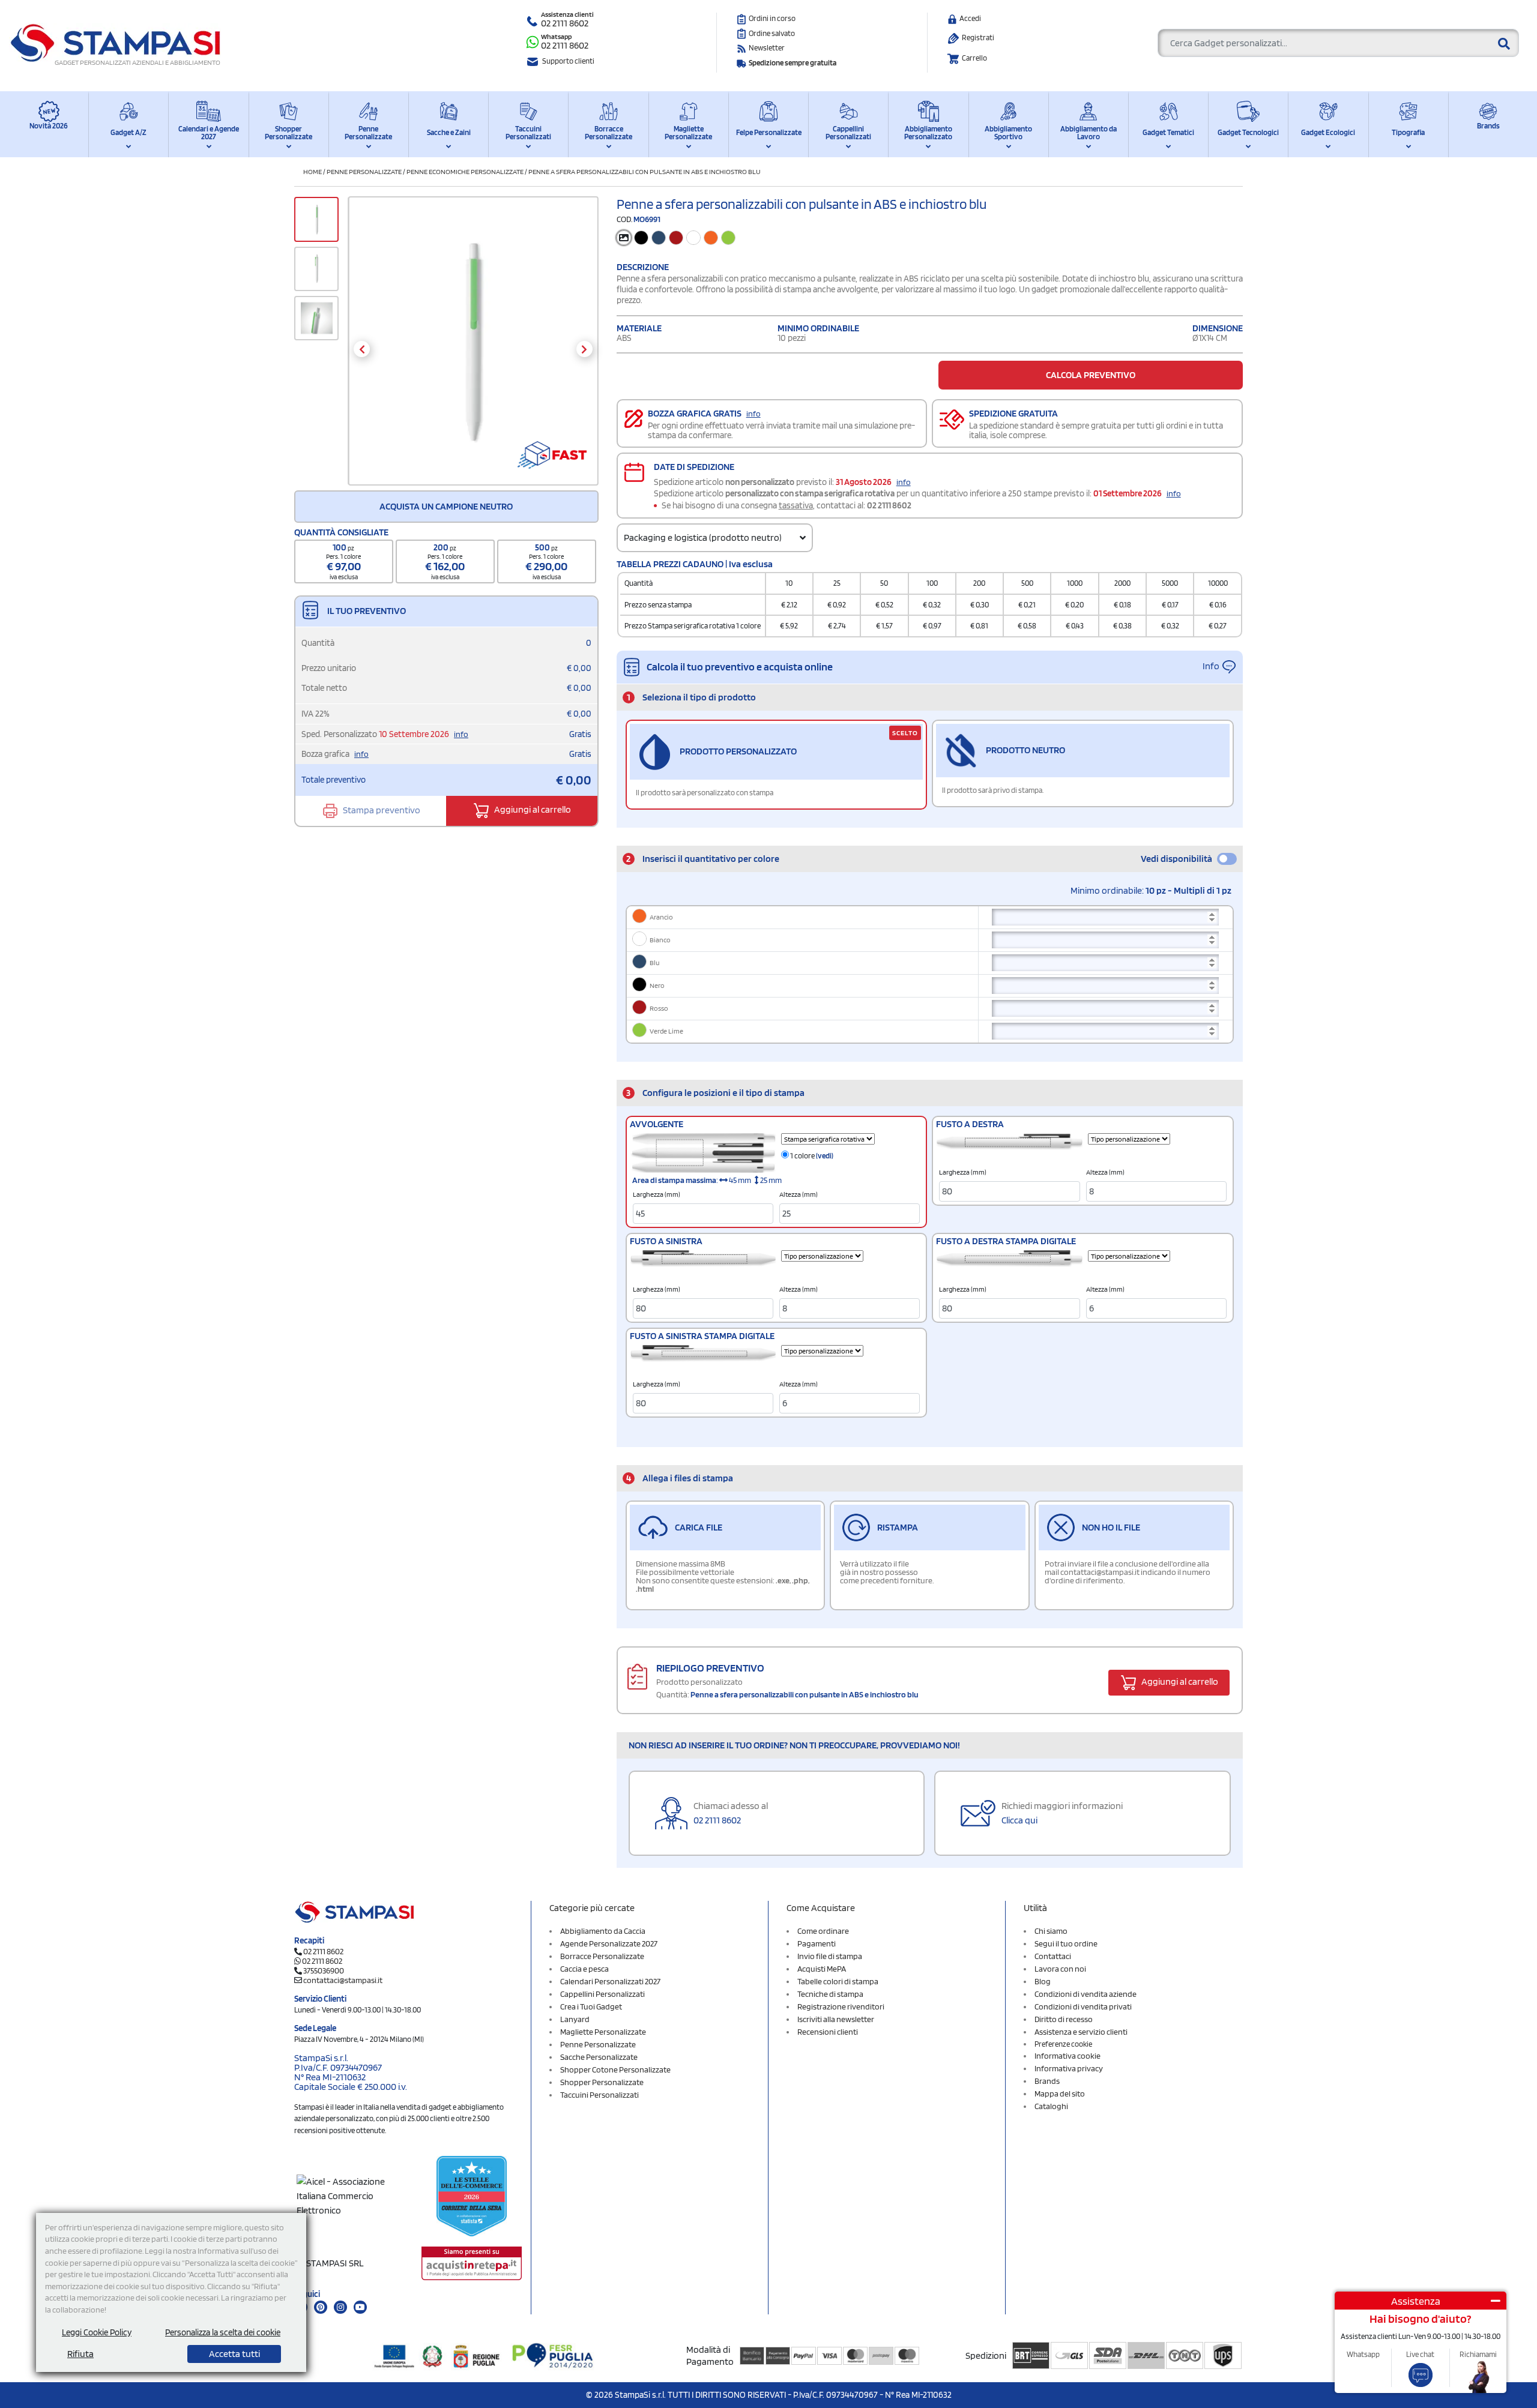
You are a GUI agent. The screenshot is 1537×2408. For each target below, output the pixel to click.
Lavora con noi (1060, 1969)
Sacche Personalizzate (599, 2057)
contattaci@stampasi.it (343, 1980)
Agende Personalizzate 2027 (609, 1943)
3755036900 (324, 1970)
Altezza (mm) (799, 1194)
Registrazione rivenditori (841, 2006)
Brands (1488, 126)
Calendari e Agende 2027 (209, 133)
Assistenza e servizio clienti (1081, 2032)
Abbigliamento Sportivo (1008, 133)
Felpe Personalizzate (769, 132)
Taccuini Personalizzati (528, 133)
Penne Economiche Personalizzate (465, 171)
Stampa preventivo (381, 810)
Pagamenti (817, 1943)
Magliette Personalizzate (688, 133)
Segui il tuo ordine (1066, 1943)
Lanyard (575, 2019)
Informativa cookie (1067, 2056)
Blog (1043, 1981)
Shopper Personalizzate (288, 133)
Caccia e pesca (584, 1969)
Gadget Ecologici (1328, 132)
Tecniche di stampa (830, 1994)
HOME (313, 171)
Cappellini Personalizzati (848, 133)
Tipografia (1408, 132)
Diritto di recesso (1064, 2019)
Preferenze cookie (1063, 2044)
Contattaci (1053, 1956)
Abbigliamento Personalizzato (928, 133)
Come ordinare (823, 1931)
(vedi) (825, 1156)
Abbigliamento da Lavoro (1089, 133)
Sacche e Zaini (449, 132)
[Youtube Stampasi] (360, 2307)
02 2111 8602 (565, 23)
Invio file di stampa (830, 1956)
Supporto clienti (568, 61)
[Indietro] (362, 349)
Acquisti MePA (822, 1969)
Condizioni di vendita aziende (1086, 1994)
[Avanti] (584, 349)
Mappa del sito (1060, 2093)
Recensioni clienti (828, 2032)
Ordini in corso (772, 18)
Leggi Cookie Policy (97, 2332)
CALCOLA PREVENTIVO (1091, 375)
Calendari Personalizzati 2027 (610, 1981)
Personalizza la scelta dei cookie (223, 2332)
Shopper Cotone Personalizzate (615, 2069)
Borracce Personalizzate (608, 133)
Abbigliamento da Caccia (603, 1931)
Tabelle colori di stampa (838, 1981)
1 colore (811, 1156)
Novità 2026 (49, 126)
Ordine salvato (772, 33)
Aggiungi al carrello (532, 810)
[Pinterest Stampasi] (321, 2307)
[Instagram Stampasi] (340, 2307)
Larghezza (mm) (657, 1194)
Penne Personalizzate (368, 133)
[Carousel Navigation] (473, 349)
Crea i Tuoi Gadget (591, 2006)
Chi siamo (1051, 1931)
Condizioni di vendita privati (1083, 2006)
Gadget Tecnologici (1248, 132)
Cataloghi (1051, 2106)
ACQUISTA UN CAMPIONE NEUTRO (446, 506)
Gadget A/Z (128, 132)
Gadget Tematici (1168, 132)
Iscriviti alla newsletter (836, 2019)
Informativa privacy (1069, 2068)
